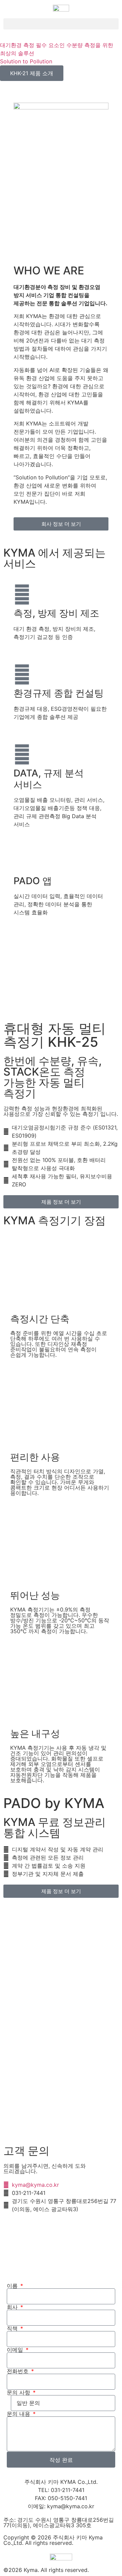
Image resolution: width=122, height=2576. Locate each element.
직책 (13, 2328)
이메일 (16, 2350)
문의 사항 (19, 2392)
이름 (13, 2286)
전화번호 (18, 2371)
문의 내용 (19, 2414)
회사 (13, 2307)
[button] (61, 24)
